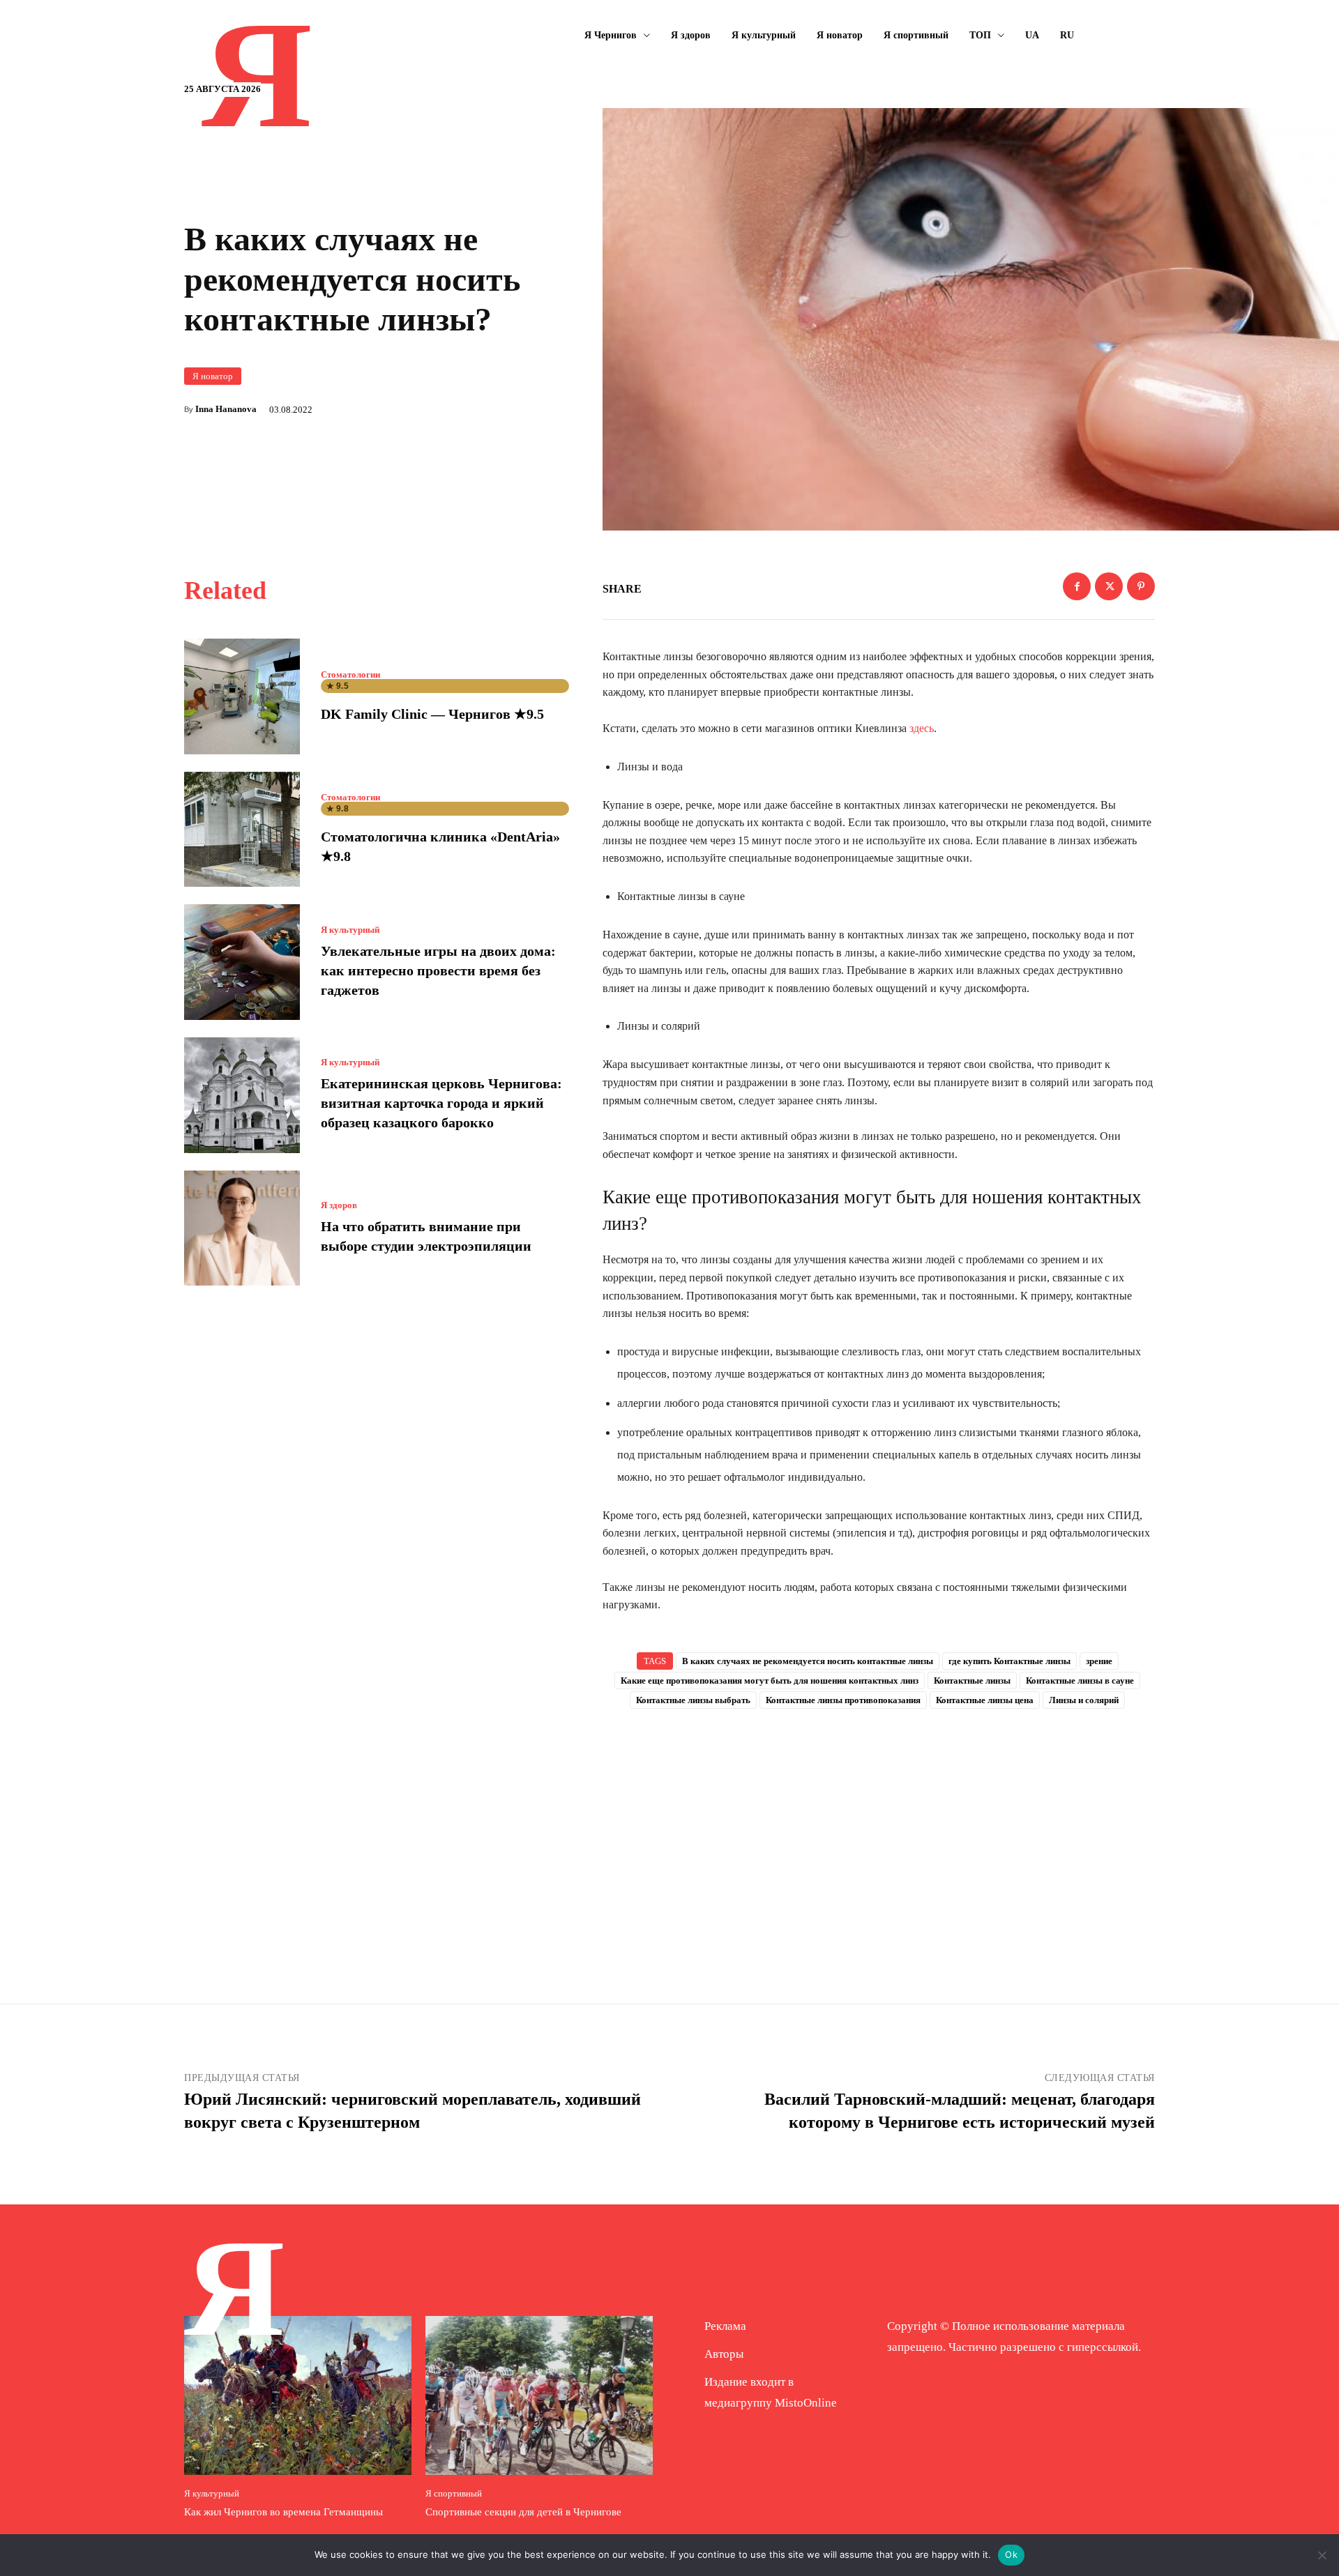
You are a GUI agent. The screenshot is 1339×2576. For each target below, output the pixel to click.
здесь (922, 728)
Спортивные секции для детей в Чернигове (523, 2512)
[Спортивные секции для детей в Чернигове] (539, 2395)
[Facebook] (1077, 586)
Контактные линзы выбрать (693, 1700)
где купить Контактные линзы (1009, 1661)
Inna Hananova (226, 409)
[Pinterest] (1141, 586)
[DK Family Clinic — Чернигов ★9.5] (242, 696)
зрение (1099, 1661)
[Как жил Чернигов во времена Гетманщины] (298, 2395)
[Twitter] (1109, 586)
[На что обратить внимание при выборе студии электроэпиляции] (242, 1228)
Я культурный (350, 930)
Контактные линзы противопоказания (843, 1700)
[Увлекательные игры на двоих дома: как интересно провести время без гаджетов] (242, 962)
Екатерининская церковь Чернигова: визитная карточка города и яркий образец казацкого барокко (441, 1103)
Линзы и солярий (1084, 1700)
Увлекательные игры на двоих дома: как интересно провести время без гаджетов (438, 970)
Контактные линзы (972, 1681)
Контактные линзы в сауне (1080, 1681)
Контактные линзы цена (985, 1700)
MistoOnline (806, 2403)
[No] (1322, 2555)
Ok (1011, 2554)
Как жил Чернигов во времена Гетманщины (283, 2512)
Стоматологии (350, 675)
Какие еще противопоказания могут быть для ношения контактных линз (770, 1681)
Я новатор (213, 376)
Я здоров (339, 1205)
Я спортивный (454, 2493)
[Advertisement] (879, 1834)
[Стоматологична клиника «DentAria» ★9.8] (242, 830)
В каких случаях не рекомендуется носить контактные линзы (808, 1661)
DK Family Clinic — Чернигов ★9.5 (432, 714)
